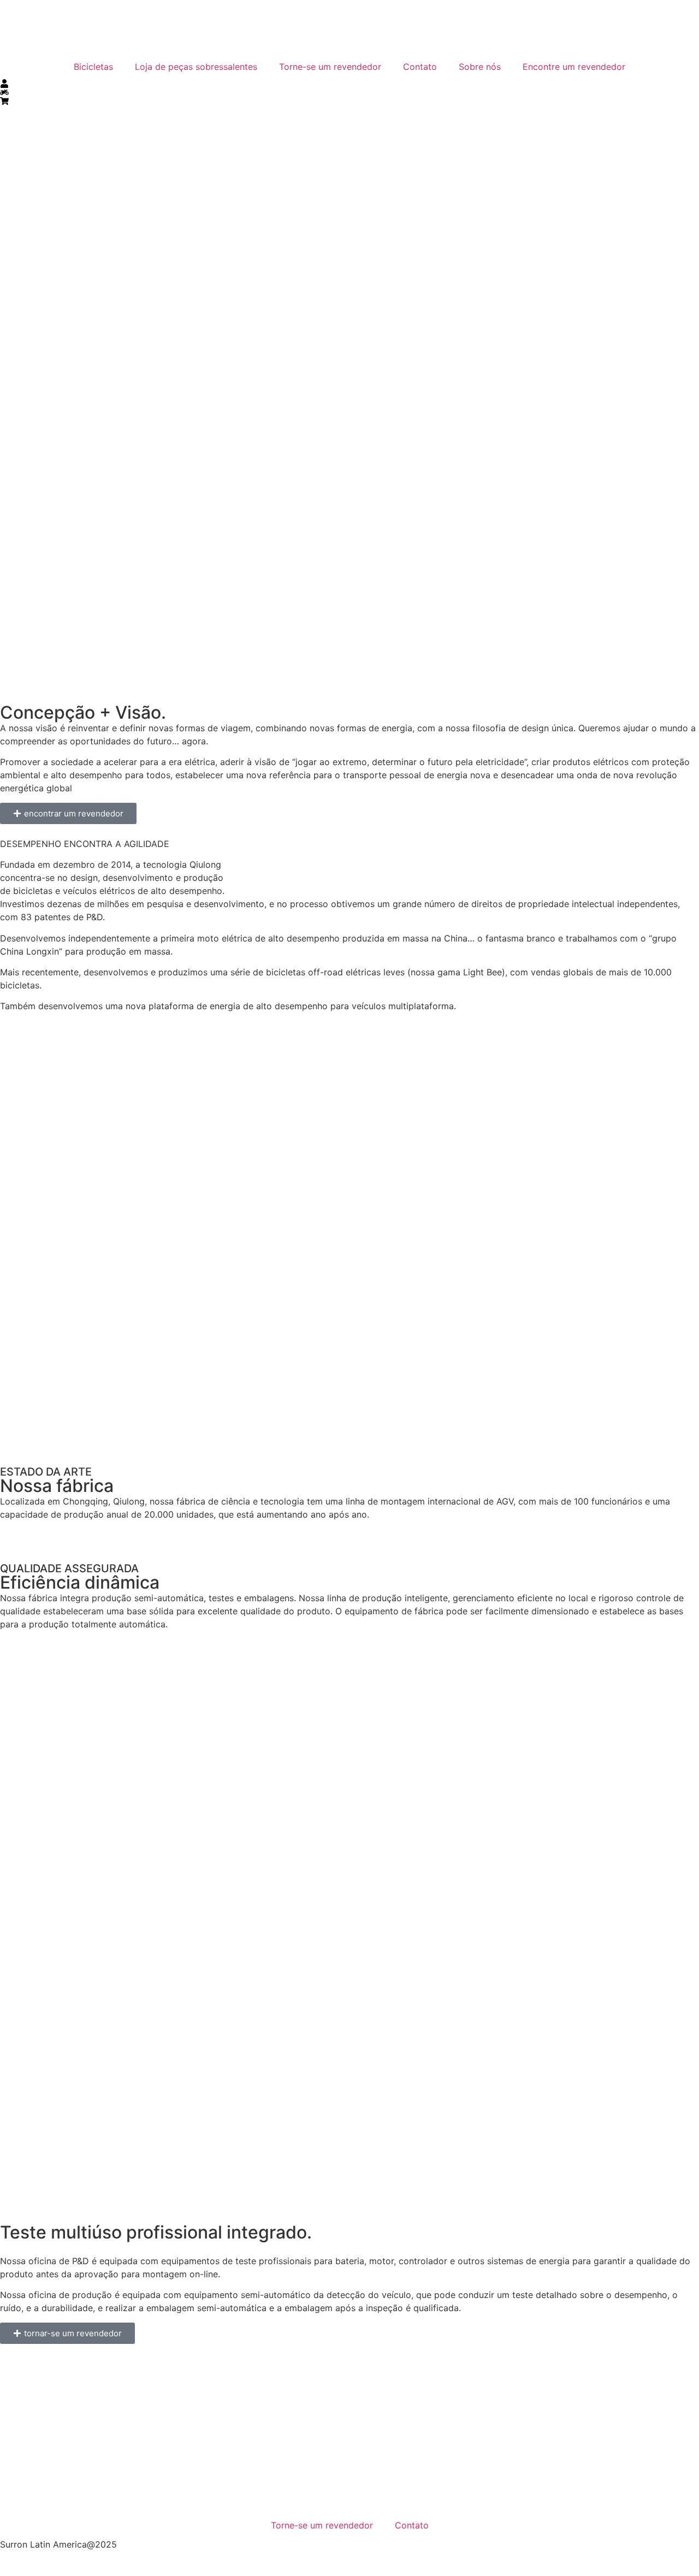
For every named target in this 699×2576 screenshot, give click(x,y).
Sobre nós (480, 67)
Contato (420, 67)
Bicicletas (93, 67)
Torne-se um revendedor (330, 67)
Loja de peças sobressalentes (196, 67)
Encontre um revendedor (574, 67)
